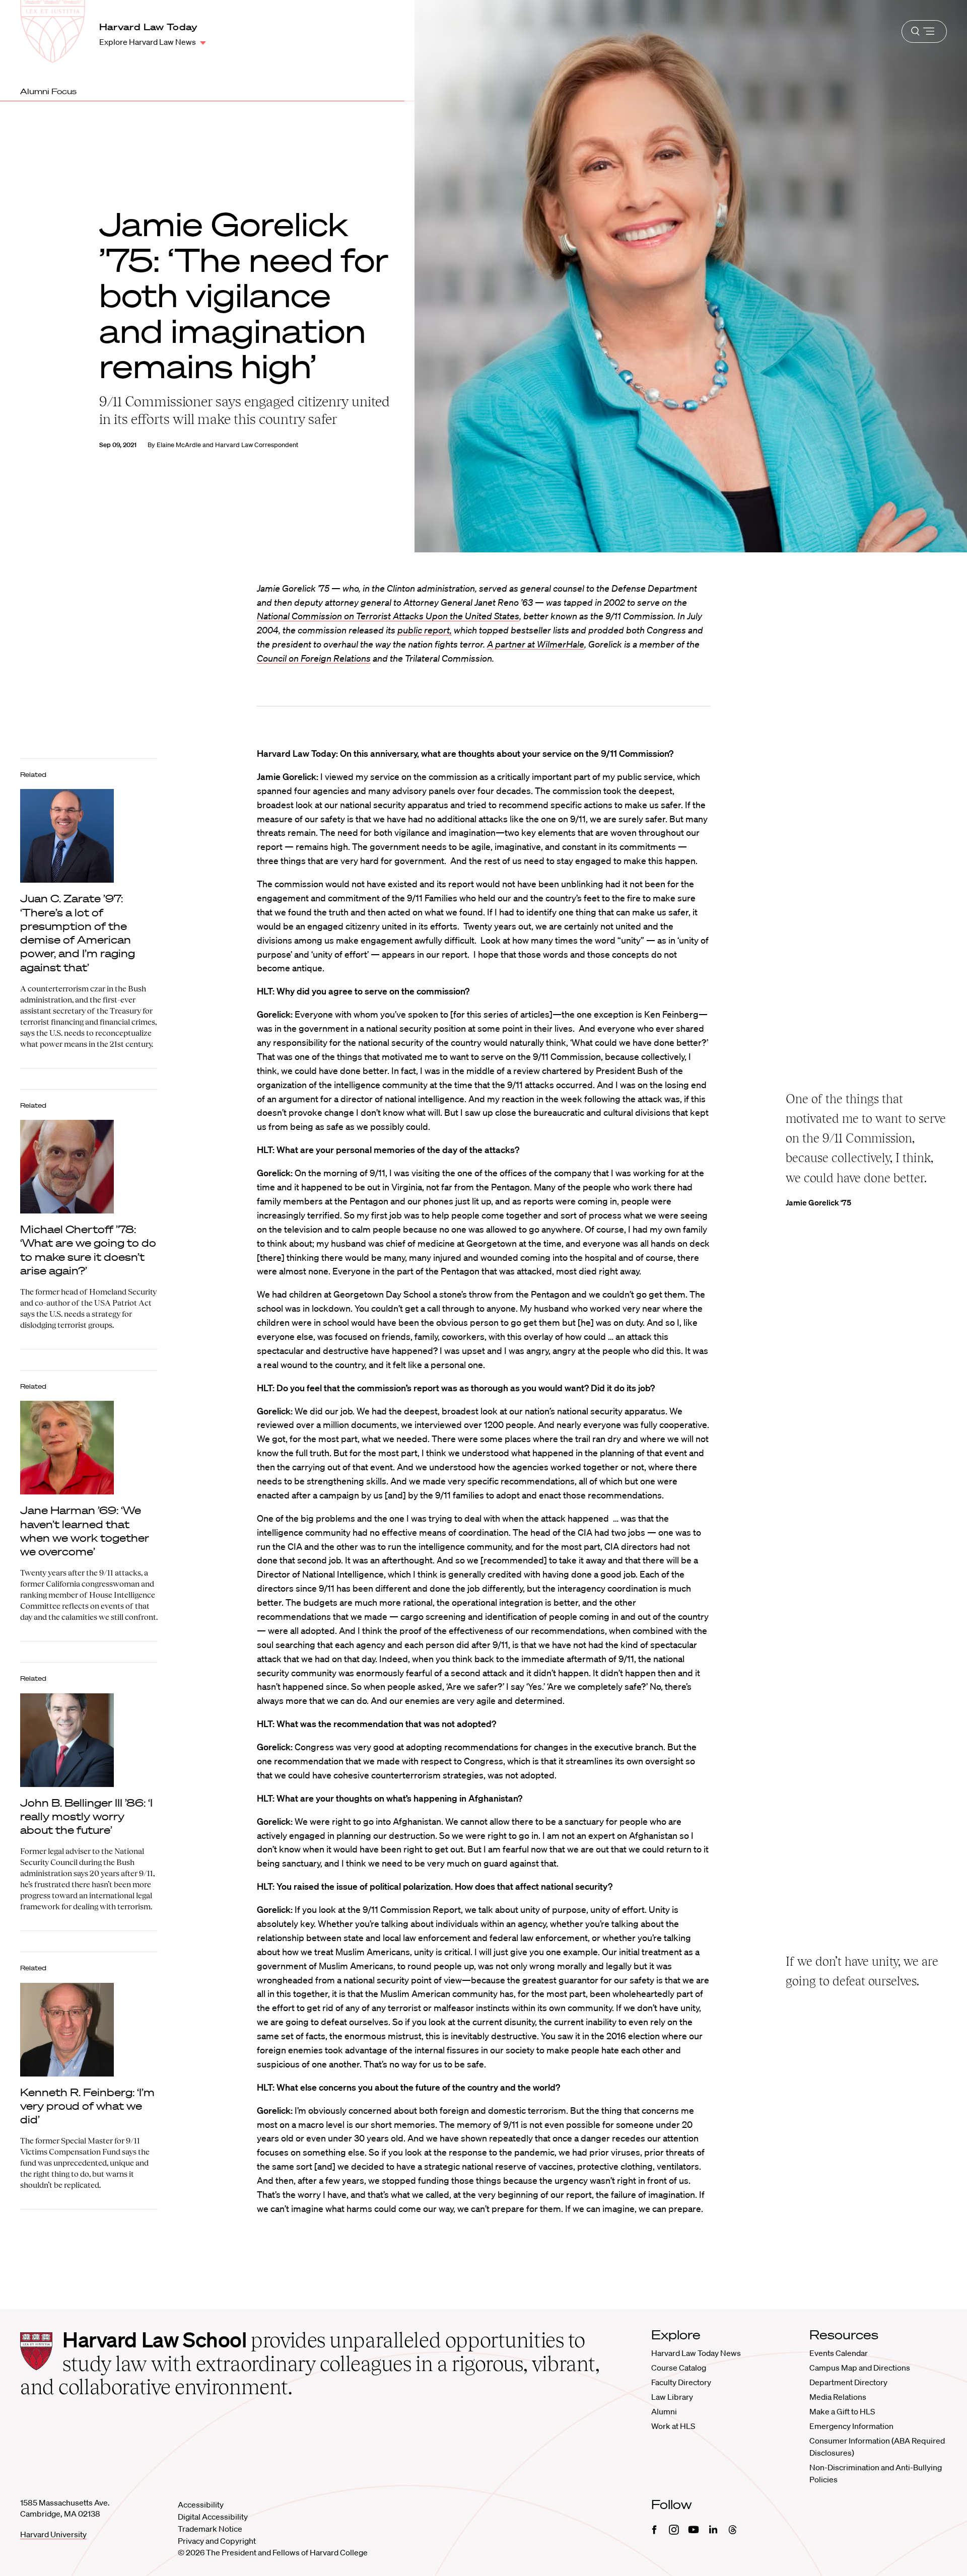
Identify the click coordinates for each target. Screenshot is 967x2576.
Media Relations (838, 2397)
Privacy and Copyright (217, 2541)
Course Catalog (679, 2368)
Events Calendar (839, 2353)
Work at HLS (673, 2426)
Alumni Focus (48, 91)
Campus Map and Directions (860, 2368)
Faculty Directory (681, 2382)
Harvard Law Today (149, 27)
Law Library (672, 2397)
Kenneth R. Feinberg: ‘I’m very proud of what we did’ (87, 2106)
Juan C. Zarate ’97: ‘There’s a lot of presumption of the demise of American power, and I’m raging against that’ (78, 933)
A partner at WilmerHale (536, 644)
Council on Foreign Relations (314, 658)
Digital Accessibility (213, 2517)
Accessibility (201, 2505)
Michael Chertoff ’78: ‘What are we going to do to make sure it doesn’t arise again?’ (88, 1250)
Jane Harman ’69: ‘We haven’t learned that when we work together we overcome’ (85, 1531)
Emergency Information (851, 2426)
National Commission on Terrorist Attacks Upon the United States (388, 616)
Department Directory (848, 2382)
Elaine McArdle (179, 445)
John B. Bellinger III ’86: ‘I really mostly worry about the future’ (86, 1816)
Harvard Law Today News (696, 2353)
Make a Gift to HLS (842, 2411)
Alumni (664, 2411)
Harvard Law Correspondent (257, 445)
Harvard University (53, 2534)
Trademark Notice (210, 2529)
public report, (425, 630)
